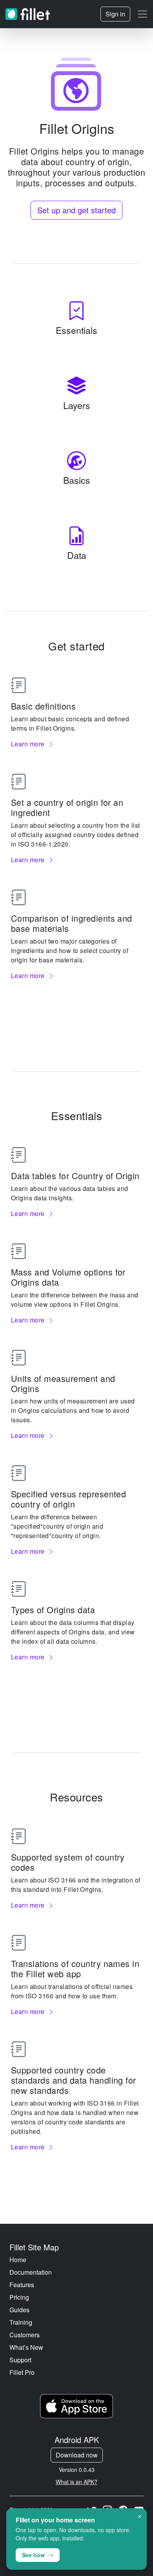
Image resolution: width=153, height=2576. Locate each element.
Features (22, 2285)
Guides (19, 2310)
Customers (25, 2335)
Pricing (19, 2297)
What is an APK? (76, 2482)
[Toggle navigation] (142, 14)
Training (21, 2322)
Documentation (31, 2272)
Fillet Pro (22, 2372)
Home (18, 2260)
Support (20, 2360)
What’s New (26, 2347)
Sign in (115, 14)
